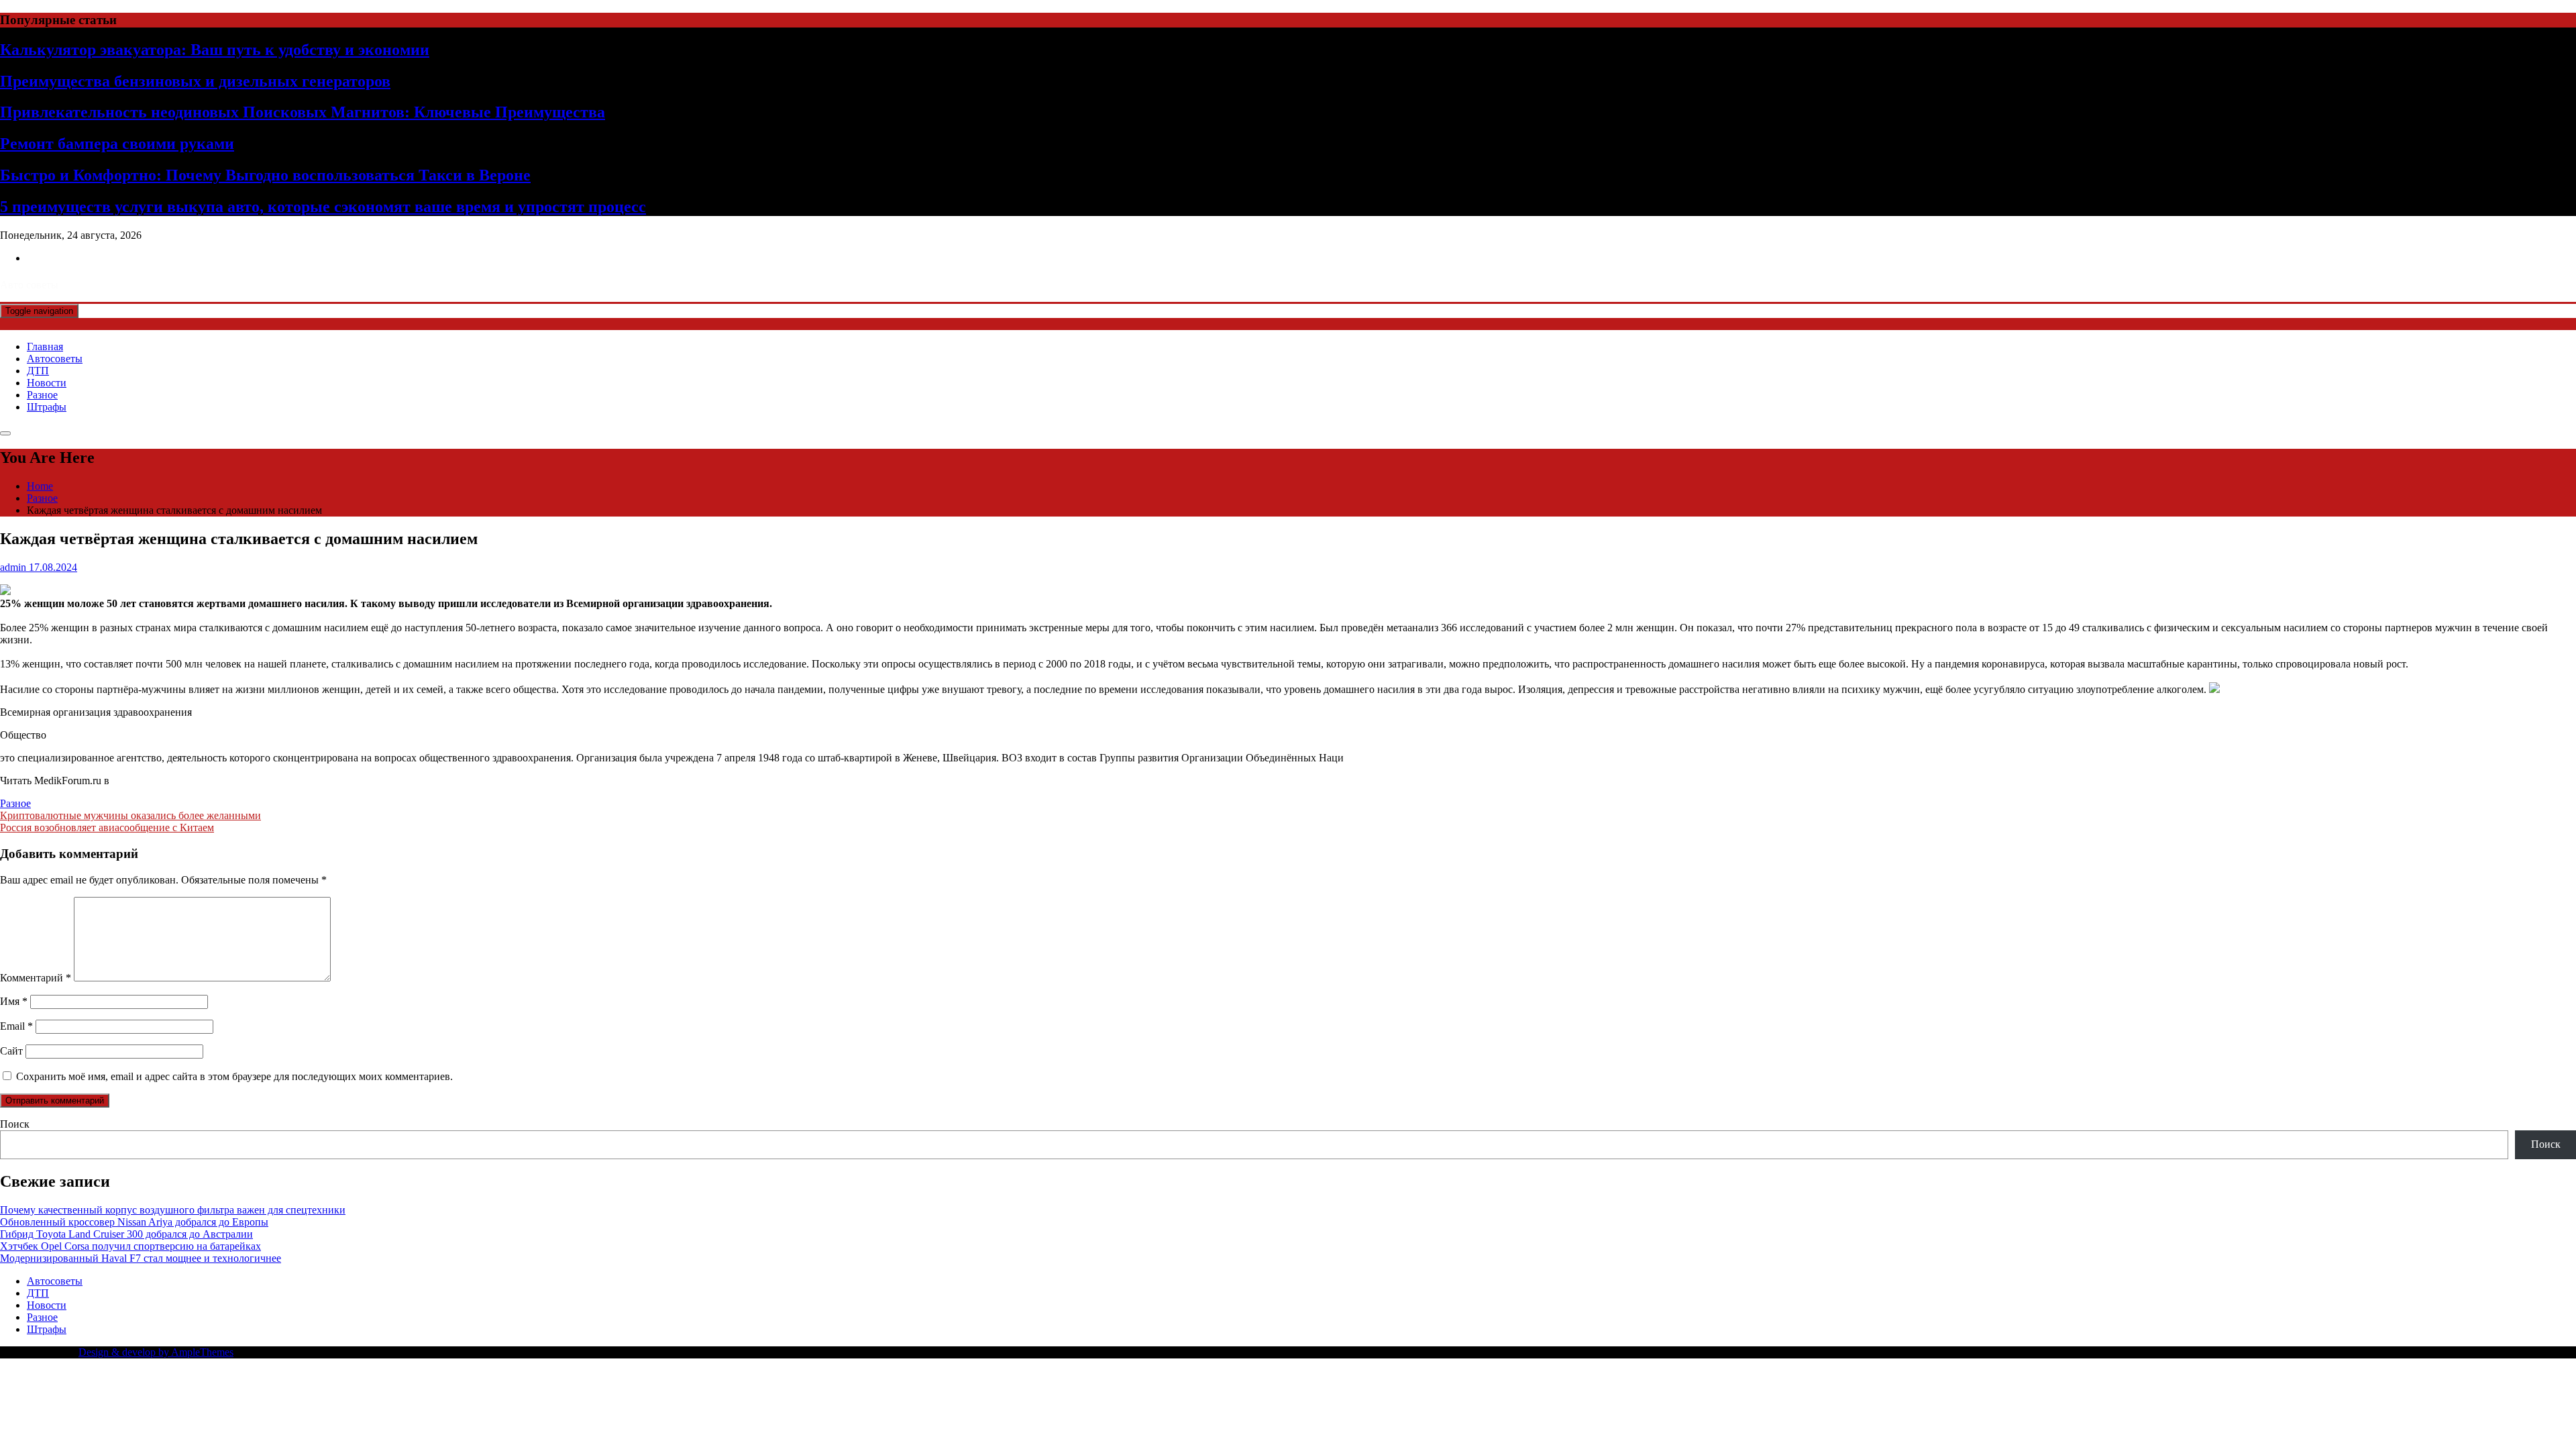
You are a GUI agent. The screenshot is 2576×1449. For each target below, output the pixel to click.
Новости (47, 383)
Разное (42, 395)
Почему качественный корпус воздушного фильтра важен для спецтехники (173, 1210)
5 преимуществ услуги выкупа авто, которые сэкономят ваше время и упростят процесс (323, 207)
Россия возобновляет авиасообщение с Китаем (107, 827)
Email (16, 1026)
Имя (14, 1001)
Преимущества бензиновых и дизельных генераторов (195, 81)
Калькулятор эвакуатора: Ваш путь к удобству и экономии (215, 50)
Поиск (15, 1124)
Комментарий (36, 978)
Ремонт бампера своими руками (117, 144)
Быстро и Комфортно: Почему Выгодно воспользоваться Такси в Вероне (265, 175)
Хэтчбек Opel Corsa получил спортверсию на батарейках (130, 1246)
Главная (45, 346)
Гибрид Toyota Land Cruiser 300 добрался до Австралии (126, 1234)
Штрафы (47, 407)
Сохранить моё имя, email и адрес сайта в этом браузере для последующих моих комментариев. (234, 1076)
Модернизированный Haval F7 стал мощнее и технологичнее (141, 1258)
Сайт (11, 1051)
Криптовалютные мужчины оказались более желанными (130, 815)
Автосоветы (55, 359)
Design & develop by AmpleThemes (156, 1352)
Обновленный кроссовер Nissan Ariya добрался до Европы (134, 1222)
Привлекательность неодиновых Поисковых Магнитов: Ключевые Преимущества (303, 112)
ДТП (38, 371)
